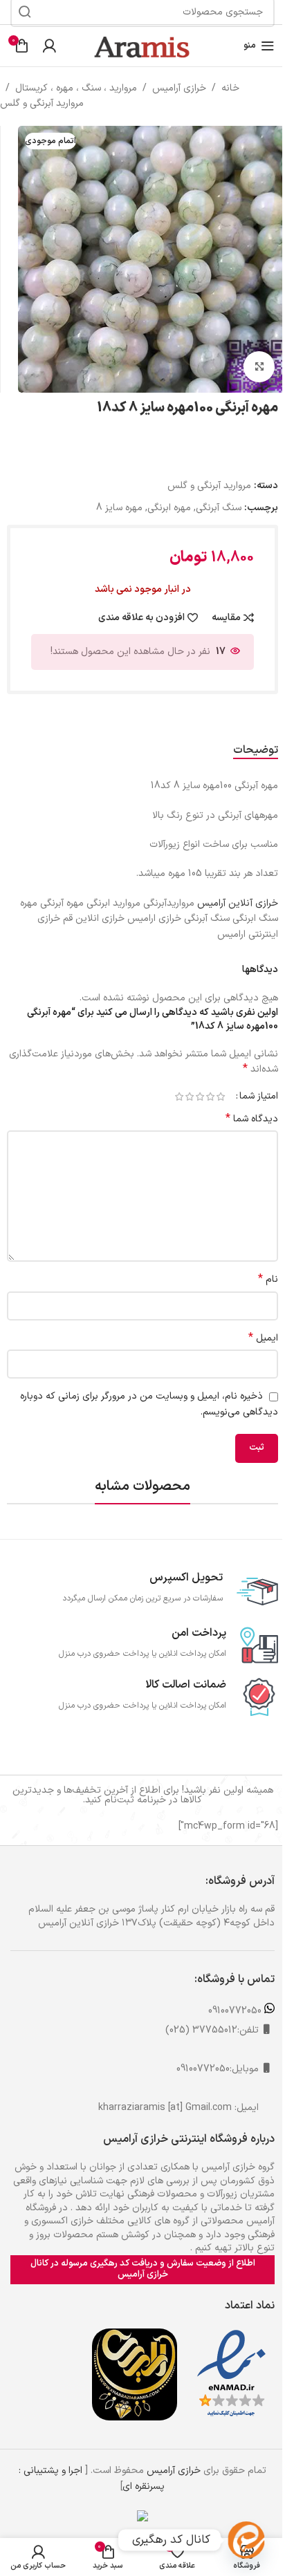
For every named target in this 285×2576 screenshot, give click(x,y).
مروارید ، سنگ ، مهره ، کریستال (76, 88)
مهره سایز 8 (119, 508)
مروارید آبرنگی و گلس (42, 103)
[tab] (256, 750)
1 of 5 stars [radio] (220, 1096)
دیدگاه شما (252, 1119)
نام (268, 1280)
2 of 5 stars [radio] (210, 1096)
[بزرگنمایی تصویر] (259, 367)
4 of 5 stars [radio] (189, 1096)
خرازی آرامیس (179, 88)
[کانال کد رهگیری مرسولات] (246, 2540)
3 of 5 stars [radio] (200, 1096)
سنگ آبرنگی (219, 508)
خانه (230, 88)
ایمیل (263, 1338)
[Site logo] (142, 45)
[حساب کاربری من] (49, 46)
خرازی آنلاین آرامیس (238, 903)
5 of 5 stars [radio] (179, 1096)
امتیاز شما (259, 1096)
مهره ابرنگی (169, 508)
